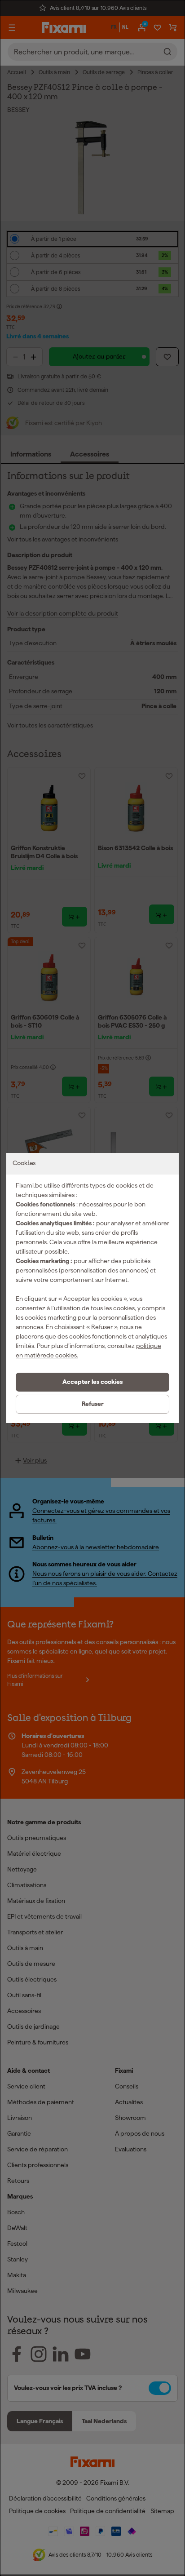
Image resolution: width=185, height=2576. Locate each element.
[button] (92, 1382)
